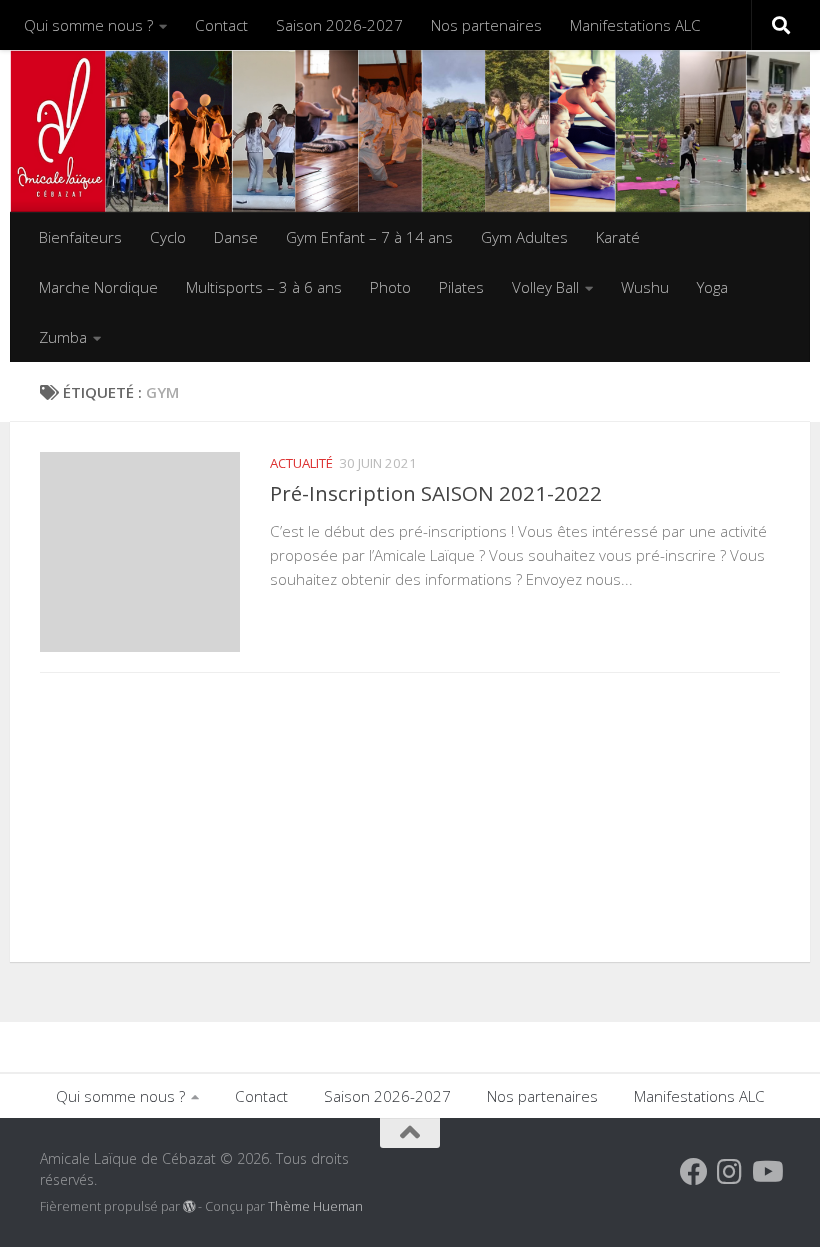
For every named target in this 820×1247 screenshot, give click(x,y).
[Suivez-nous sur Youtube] (766, 1172)
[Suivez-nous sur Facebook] (694, 1172)
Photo (390, 287)
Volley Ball (545, 287)
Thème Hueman (315, 1206)
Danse (236, 237)
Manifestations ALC (635, 25)
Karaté (618, 237)
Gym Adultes (524, 237)
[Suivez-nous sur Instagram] (730, 1172)
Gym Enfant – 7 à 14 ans (369, 237)
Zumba (63, 337)
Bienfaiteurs (80, 237)
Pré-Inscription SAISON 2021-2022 (436, 493)
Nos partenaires (486, 25)
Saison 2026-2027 (339, 25)
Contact (221, 25)
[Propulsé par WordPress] (189, 1207)
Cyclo (168, 237)
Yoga (712, 287)
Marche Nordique (98, 287)
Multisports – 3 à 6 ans (264, 287)
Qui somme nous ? (88, 25)
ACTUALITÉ (301, 463)
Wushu (645, 287)
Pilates (461, 287)
